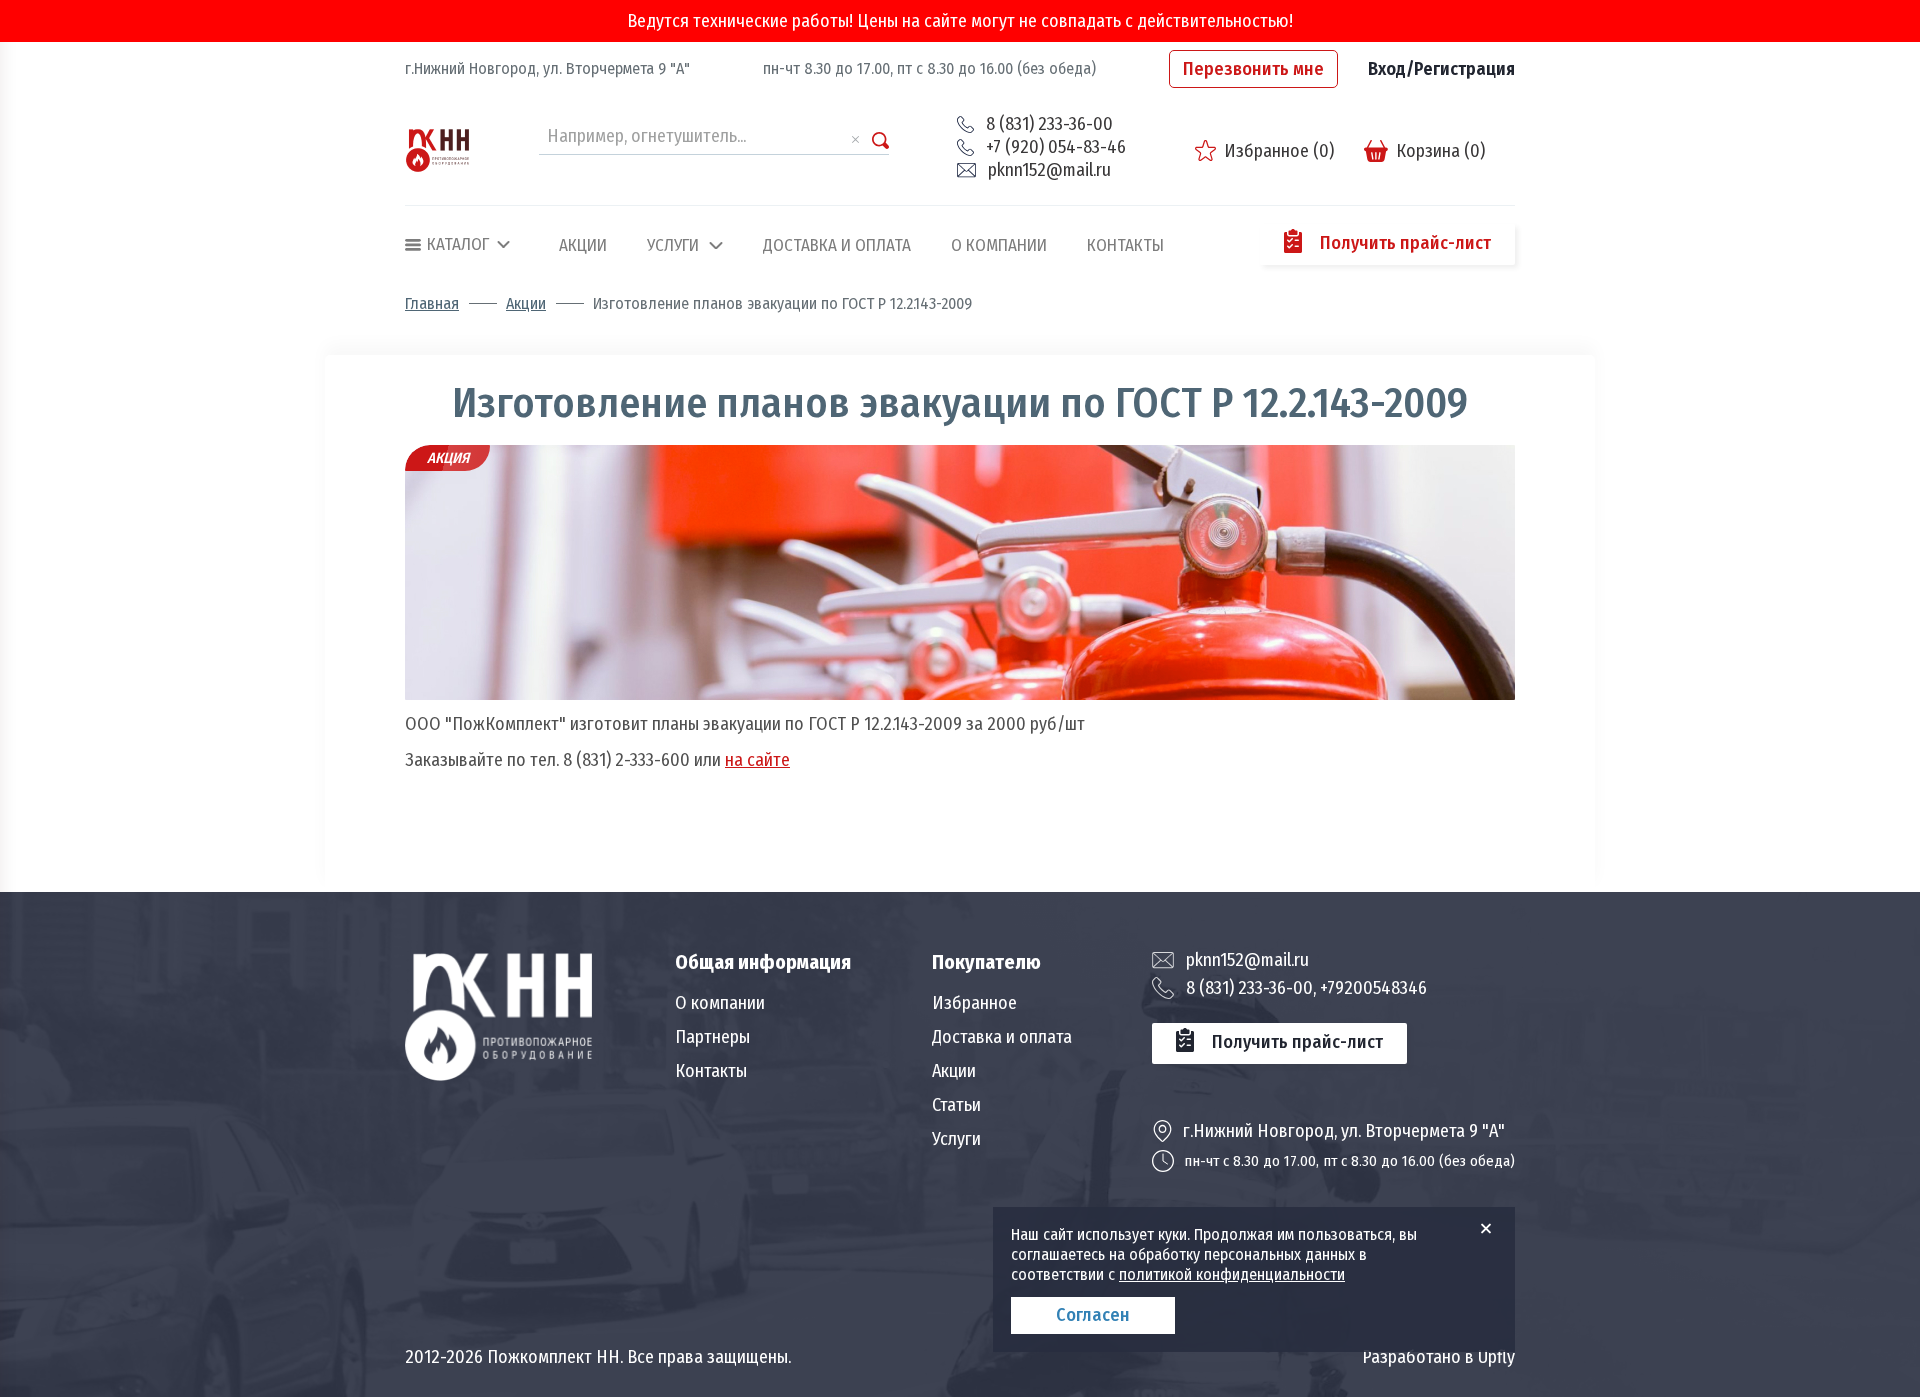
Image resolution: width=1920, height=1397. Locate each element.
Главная (432, 304)
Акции (583, 246)
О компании (999, 246)
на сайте (757, 760)
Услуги (673, 246)
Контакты (1125, 246)
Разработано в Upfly (1438, 1357)
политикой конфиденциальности (1232, 1274)
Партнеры (712, 1037)
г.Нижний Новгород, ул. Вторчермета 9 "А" (547, 68)
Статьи (956, 1105)
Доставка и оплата (837, 246)
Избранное (974, 1003)
